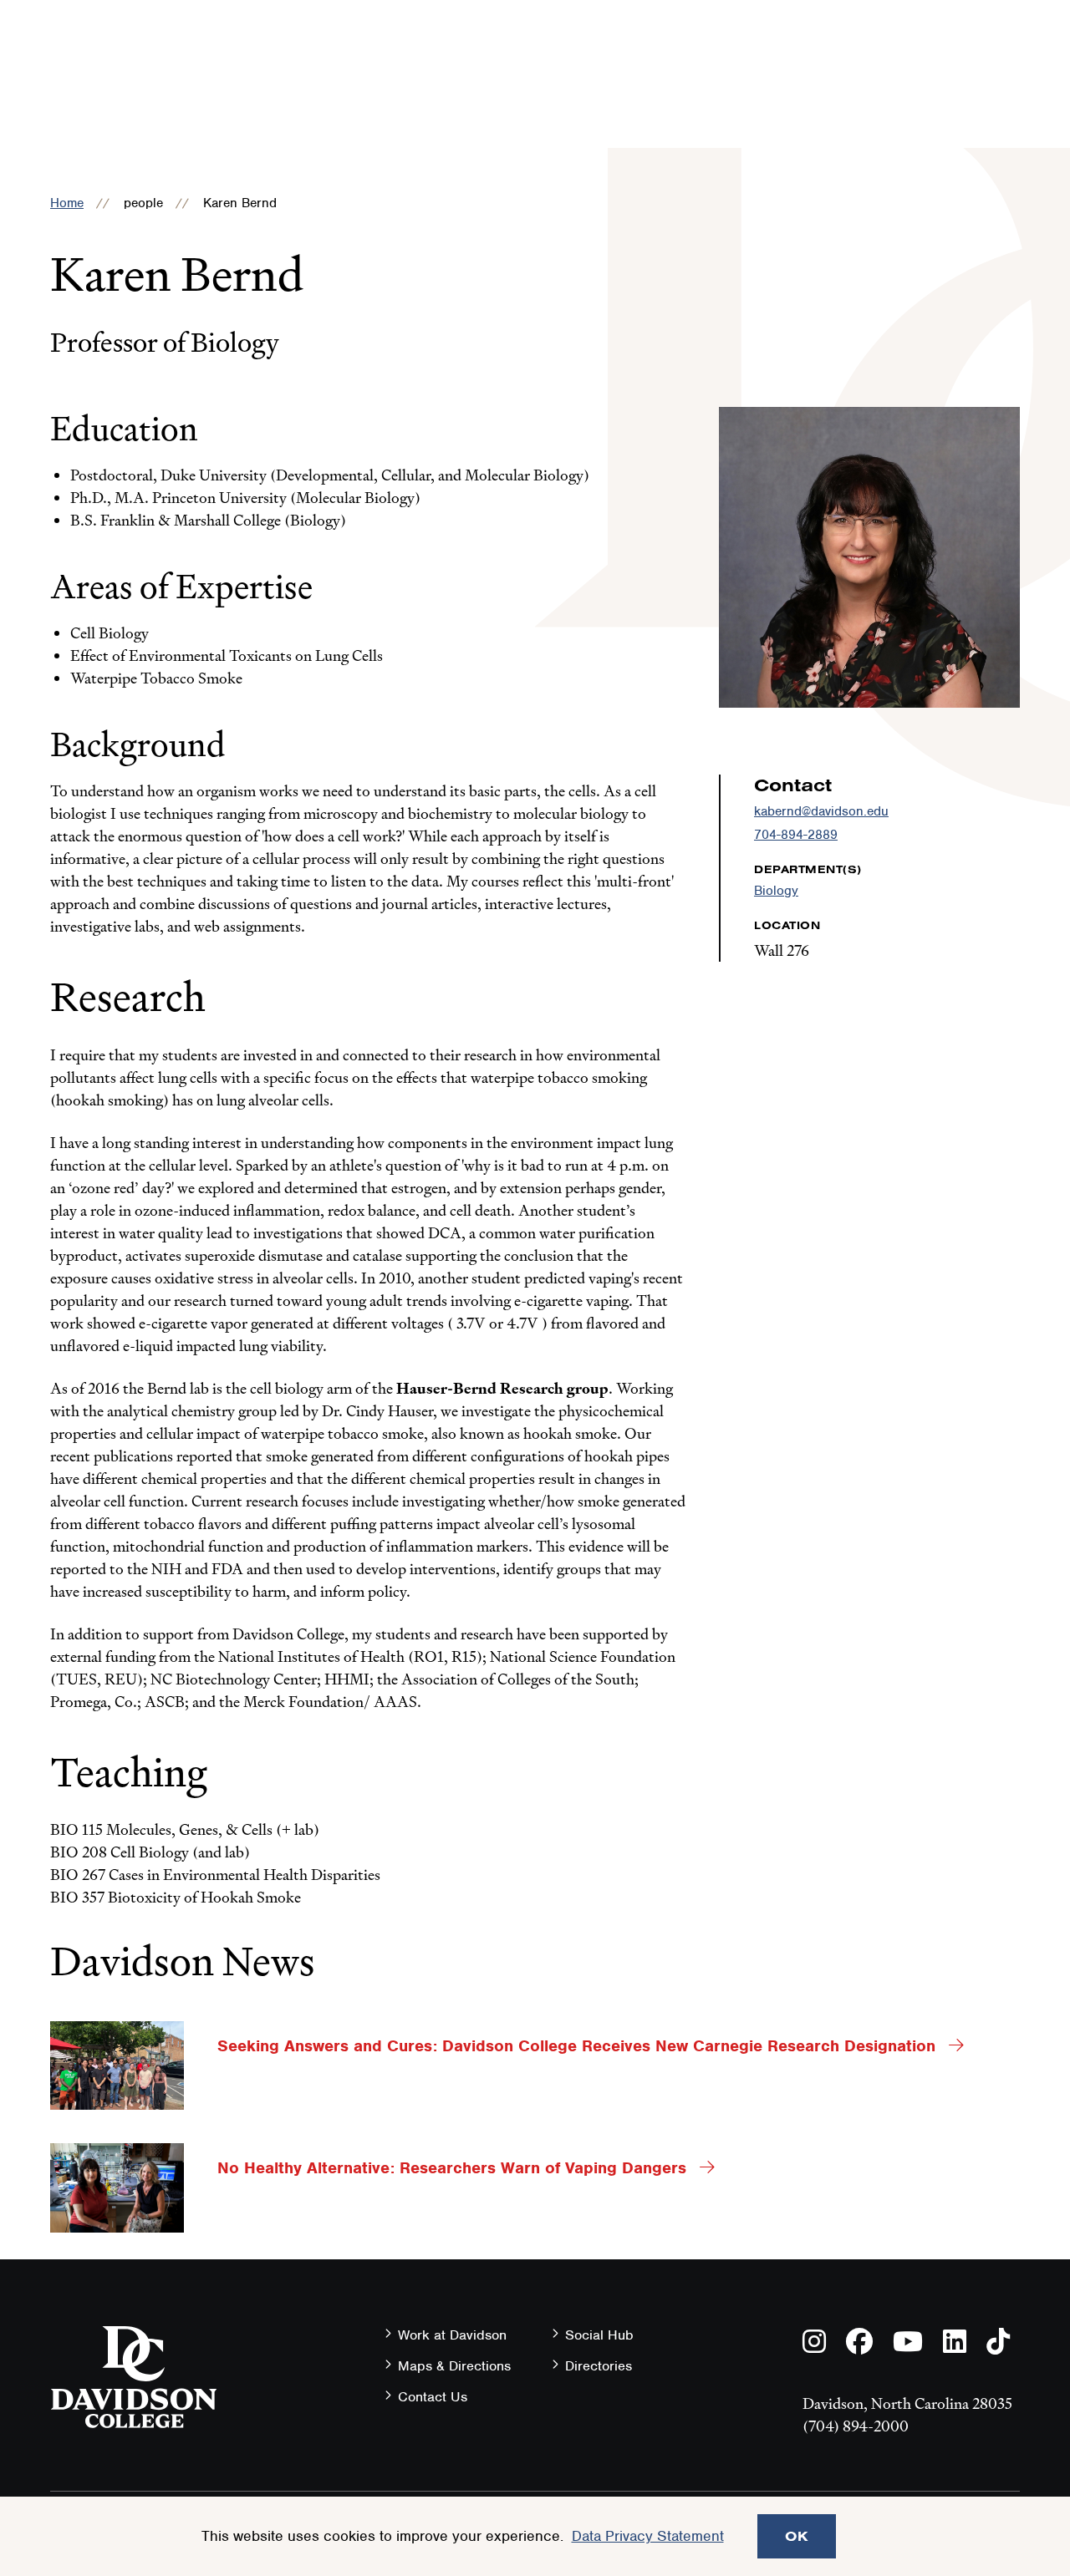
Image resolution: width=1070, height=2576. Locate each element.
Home (67, 203)
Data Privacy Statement (648, 2536)
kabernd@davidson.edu (821, 811)
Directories (599, 2366)
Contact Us (433, 2397)
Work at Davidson (452, 2335)
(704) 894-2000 (856, 2426)
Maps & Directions (454, 2366)
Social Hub (599, 2335)
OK (797, 2536)
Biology (776, 891)
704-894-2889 (796, 835)
